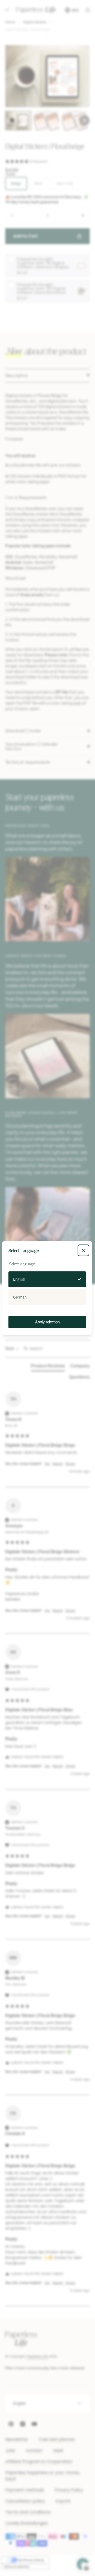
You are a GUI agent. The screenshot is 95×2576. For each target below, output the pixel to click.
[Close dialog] (83, 1250)
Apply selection (47, 1322)
